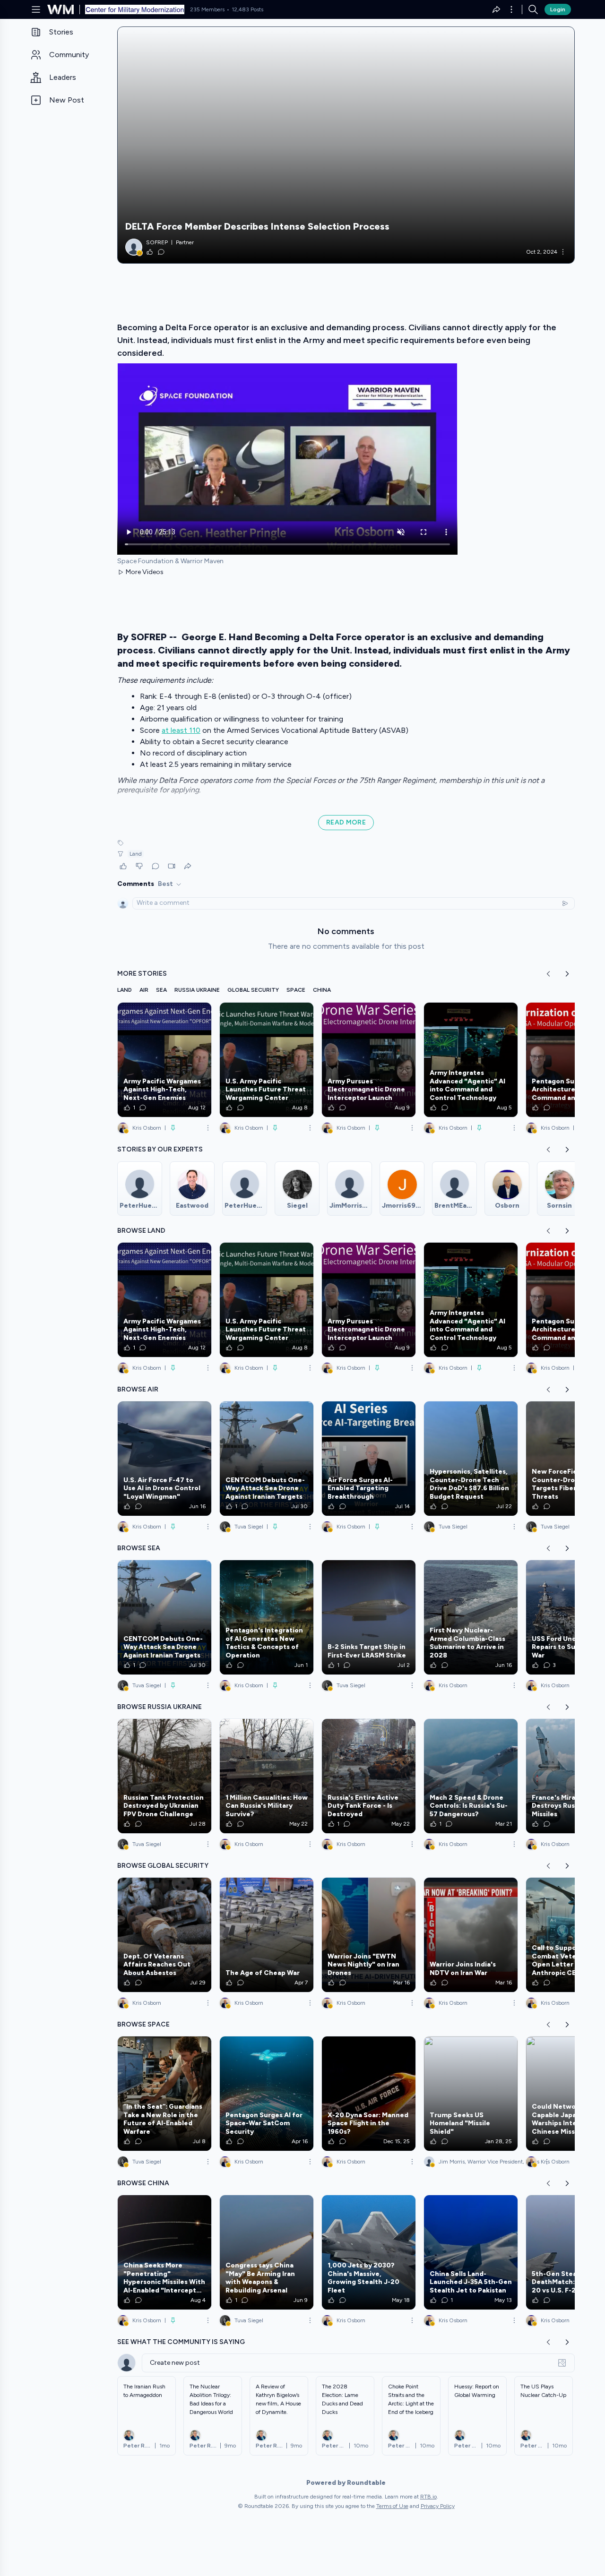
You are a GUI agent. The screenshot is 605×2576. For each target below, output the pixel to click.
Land (136, 854)
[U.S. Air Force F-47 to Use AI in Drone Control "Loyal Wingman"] (164, 1459)
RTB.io (428, 2497)
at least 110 (181, 730)
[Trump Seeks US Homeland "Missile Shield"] (471, 2094)
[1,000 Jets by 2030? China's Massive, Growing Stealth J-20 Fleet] (369, 2252)
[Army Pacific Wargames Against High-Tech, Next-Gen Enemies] (164, 1060)
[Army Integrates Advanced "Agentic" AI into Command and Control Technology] (471, 1060)
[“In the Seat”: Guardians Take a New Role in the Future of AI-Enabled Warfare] (164, 2094)
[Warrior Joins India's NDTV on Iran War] (471, 1935)
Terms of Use (392, 2506)
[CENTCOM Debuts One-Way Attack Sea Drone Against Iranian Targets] (267, 1459)
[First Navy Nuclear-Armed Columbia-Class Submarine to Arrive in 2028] (471, 1617)
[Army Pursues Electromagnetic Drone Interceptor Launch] (369, 1060)
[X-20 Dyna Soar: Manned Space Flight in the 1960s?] (369, 2094)
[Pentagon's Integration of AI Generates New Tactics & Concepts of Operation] (267, 1617)
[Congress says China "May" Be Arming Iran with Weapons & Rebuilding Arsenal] (267, 2252)
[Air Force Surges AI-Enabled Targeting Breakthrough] (369, 1459)
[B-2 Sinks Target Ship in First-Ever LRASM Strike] (369, 1617)
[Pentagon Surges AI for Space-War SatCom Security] (267, 2094)
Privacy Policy (438, 2506)
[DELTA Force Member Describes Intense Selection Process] (346, 145)
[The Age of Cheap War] (267, 1935)
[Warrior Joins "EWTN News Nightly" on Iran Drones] (369, 1935)
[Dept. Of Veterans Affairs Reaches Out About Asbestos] (164, 1935)
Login (558, 9)
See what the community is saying (181, 2342)
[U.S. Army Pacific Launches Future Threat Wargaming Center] (267, 1060)
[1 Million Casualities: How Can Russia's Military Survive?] (267, 1776)
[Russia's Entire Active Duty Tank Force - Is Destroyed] (369, 1776)
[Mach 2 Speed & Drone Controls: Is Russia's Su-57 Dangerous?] (471, 1776)
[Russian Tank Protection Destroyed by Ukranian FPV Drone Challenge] (164, 1776)
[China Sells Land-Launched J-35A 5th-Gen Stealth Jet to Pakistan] (471, 2252)
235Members (207, 9)
